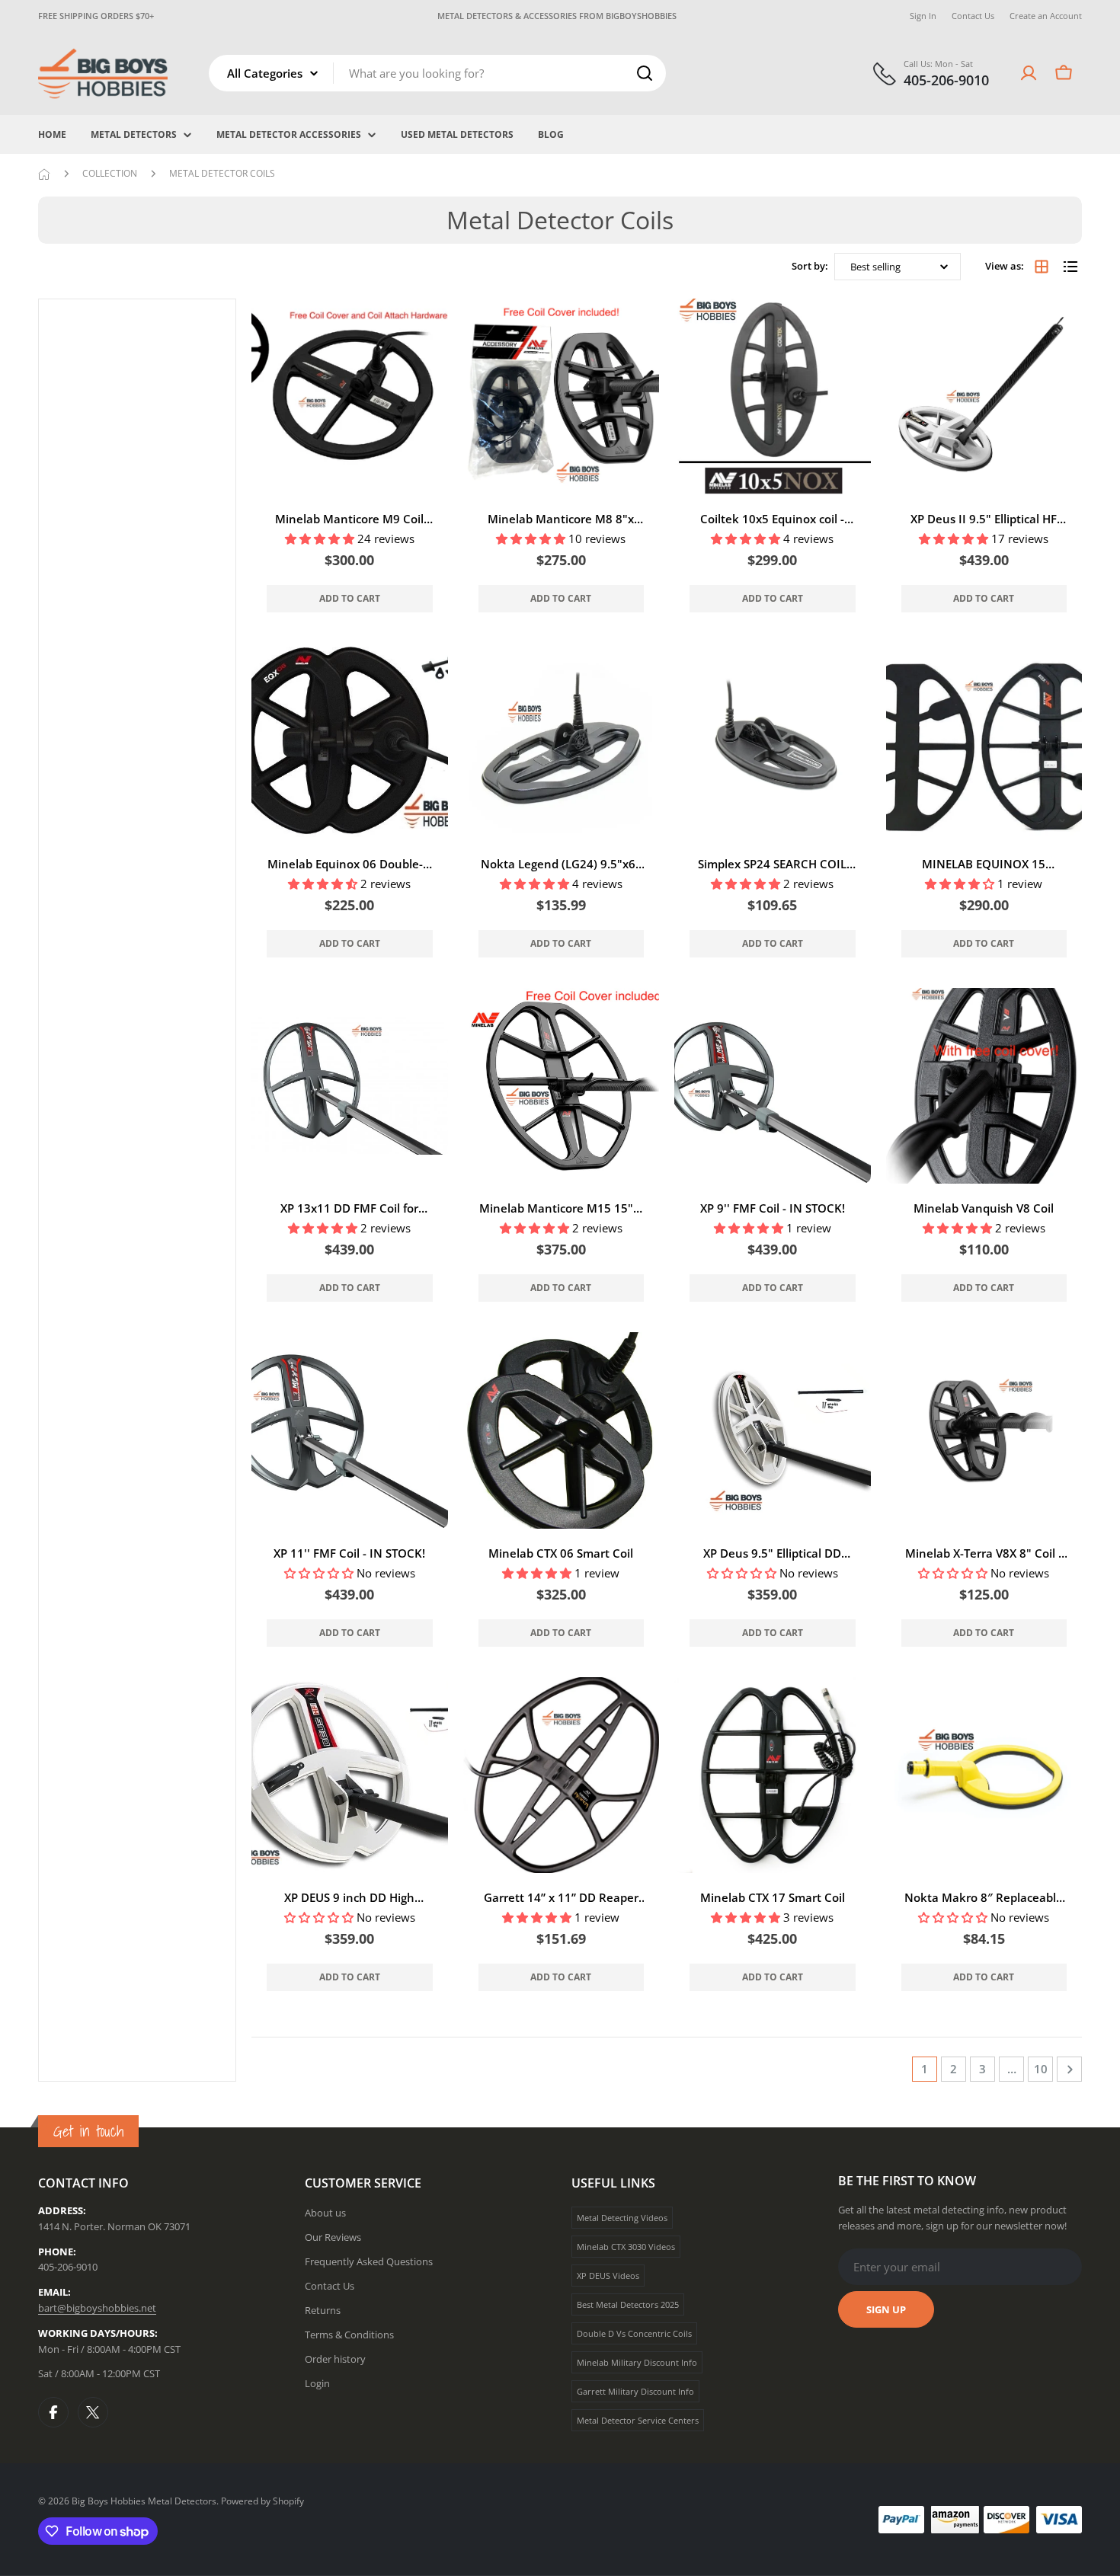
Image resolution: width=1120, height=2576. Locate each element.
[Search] (645, 73)
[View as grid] (1042, 267)
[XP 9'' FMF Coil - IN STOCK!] (773, 1086)
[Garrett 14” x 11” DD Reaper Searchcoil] (562, 1775)
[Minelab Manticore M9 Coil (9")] (350, 397)
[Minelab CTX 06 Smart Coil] (562, 1430)
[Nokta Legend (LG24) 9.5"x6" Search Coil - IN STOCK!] (562, 741)
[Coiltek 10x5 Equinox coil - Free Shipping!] (773, 397)
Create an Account (1046, 16)
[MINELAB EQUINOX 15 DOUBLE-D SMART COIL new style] (984, 741)
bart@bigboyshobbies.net (97, 2308)
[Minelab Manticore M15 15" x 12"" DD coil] (562, 1086)
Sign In (923, 16)
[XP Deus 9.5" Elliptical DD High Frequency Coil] (773, 1430)
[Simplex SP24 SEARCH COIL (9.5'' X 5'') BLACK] (773, 741)
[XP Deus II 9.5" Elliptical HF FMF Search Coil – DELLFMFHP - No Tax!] (984, 397)
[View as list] (1070, 267)
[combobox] (437, 73)
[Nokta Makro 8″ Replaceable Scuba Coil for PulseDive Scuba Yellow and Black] (984, 1775)
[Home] (44, 174)
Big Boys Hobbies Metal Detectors (144, 2501)
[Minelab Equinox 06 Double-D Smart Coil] (350, 741)
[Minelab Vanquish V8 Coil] (984, 1086)
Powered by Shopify (262, 2501)
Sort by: (810, 266)
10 (1041, 2069)
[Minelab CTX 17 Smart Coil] (773, 1775)
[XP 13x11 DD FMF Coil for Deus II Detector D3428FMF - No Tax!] (350, 1086)
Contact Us (973, 16)
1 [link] (925, 2069)
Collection (110, 173)
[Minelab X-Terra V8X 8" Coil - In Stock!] (984, 1430)
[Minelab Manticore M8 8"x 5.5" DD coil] (562, 397)
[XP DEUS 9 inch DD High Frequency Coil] (350, 1775)
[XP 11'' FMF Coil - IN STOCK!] (350, 1430)
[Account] (1029, 73)
